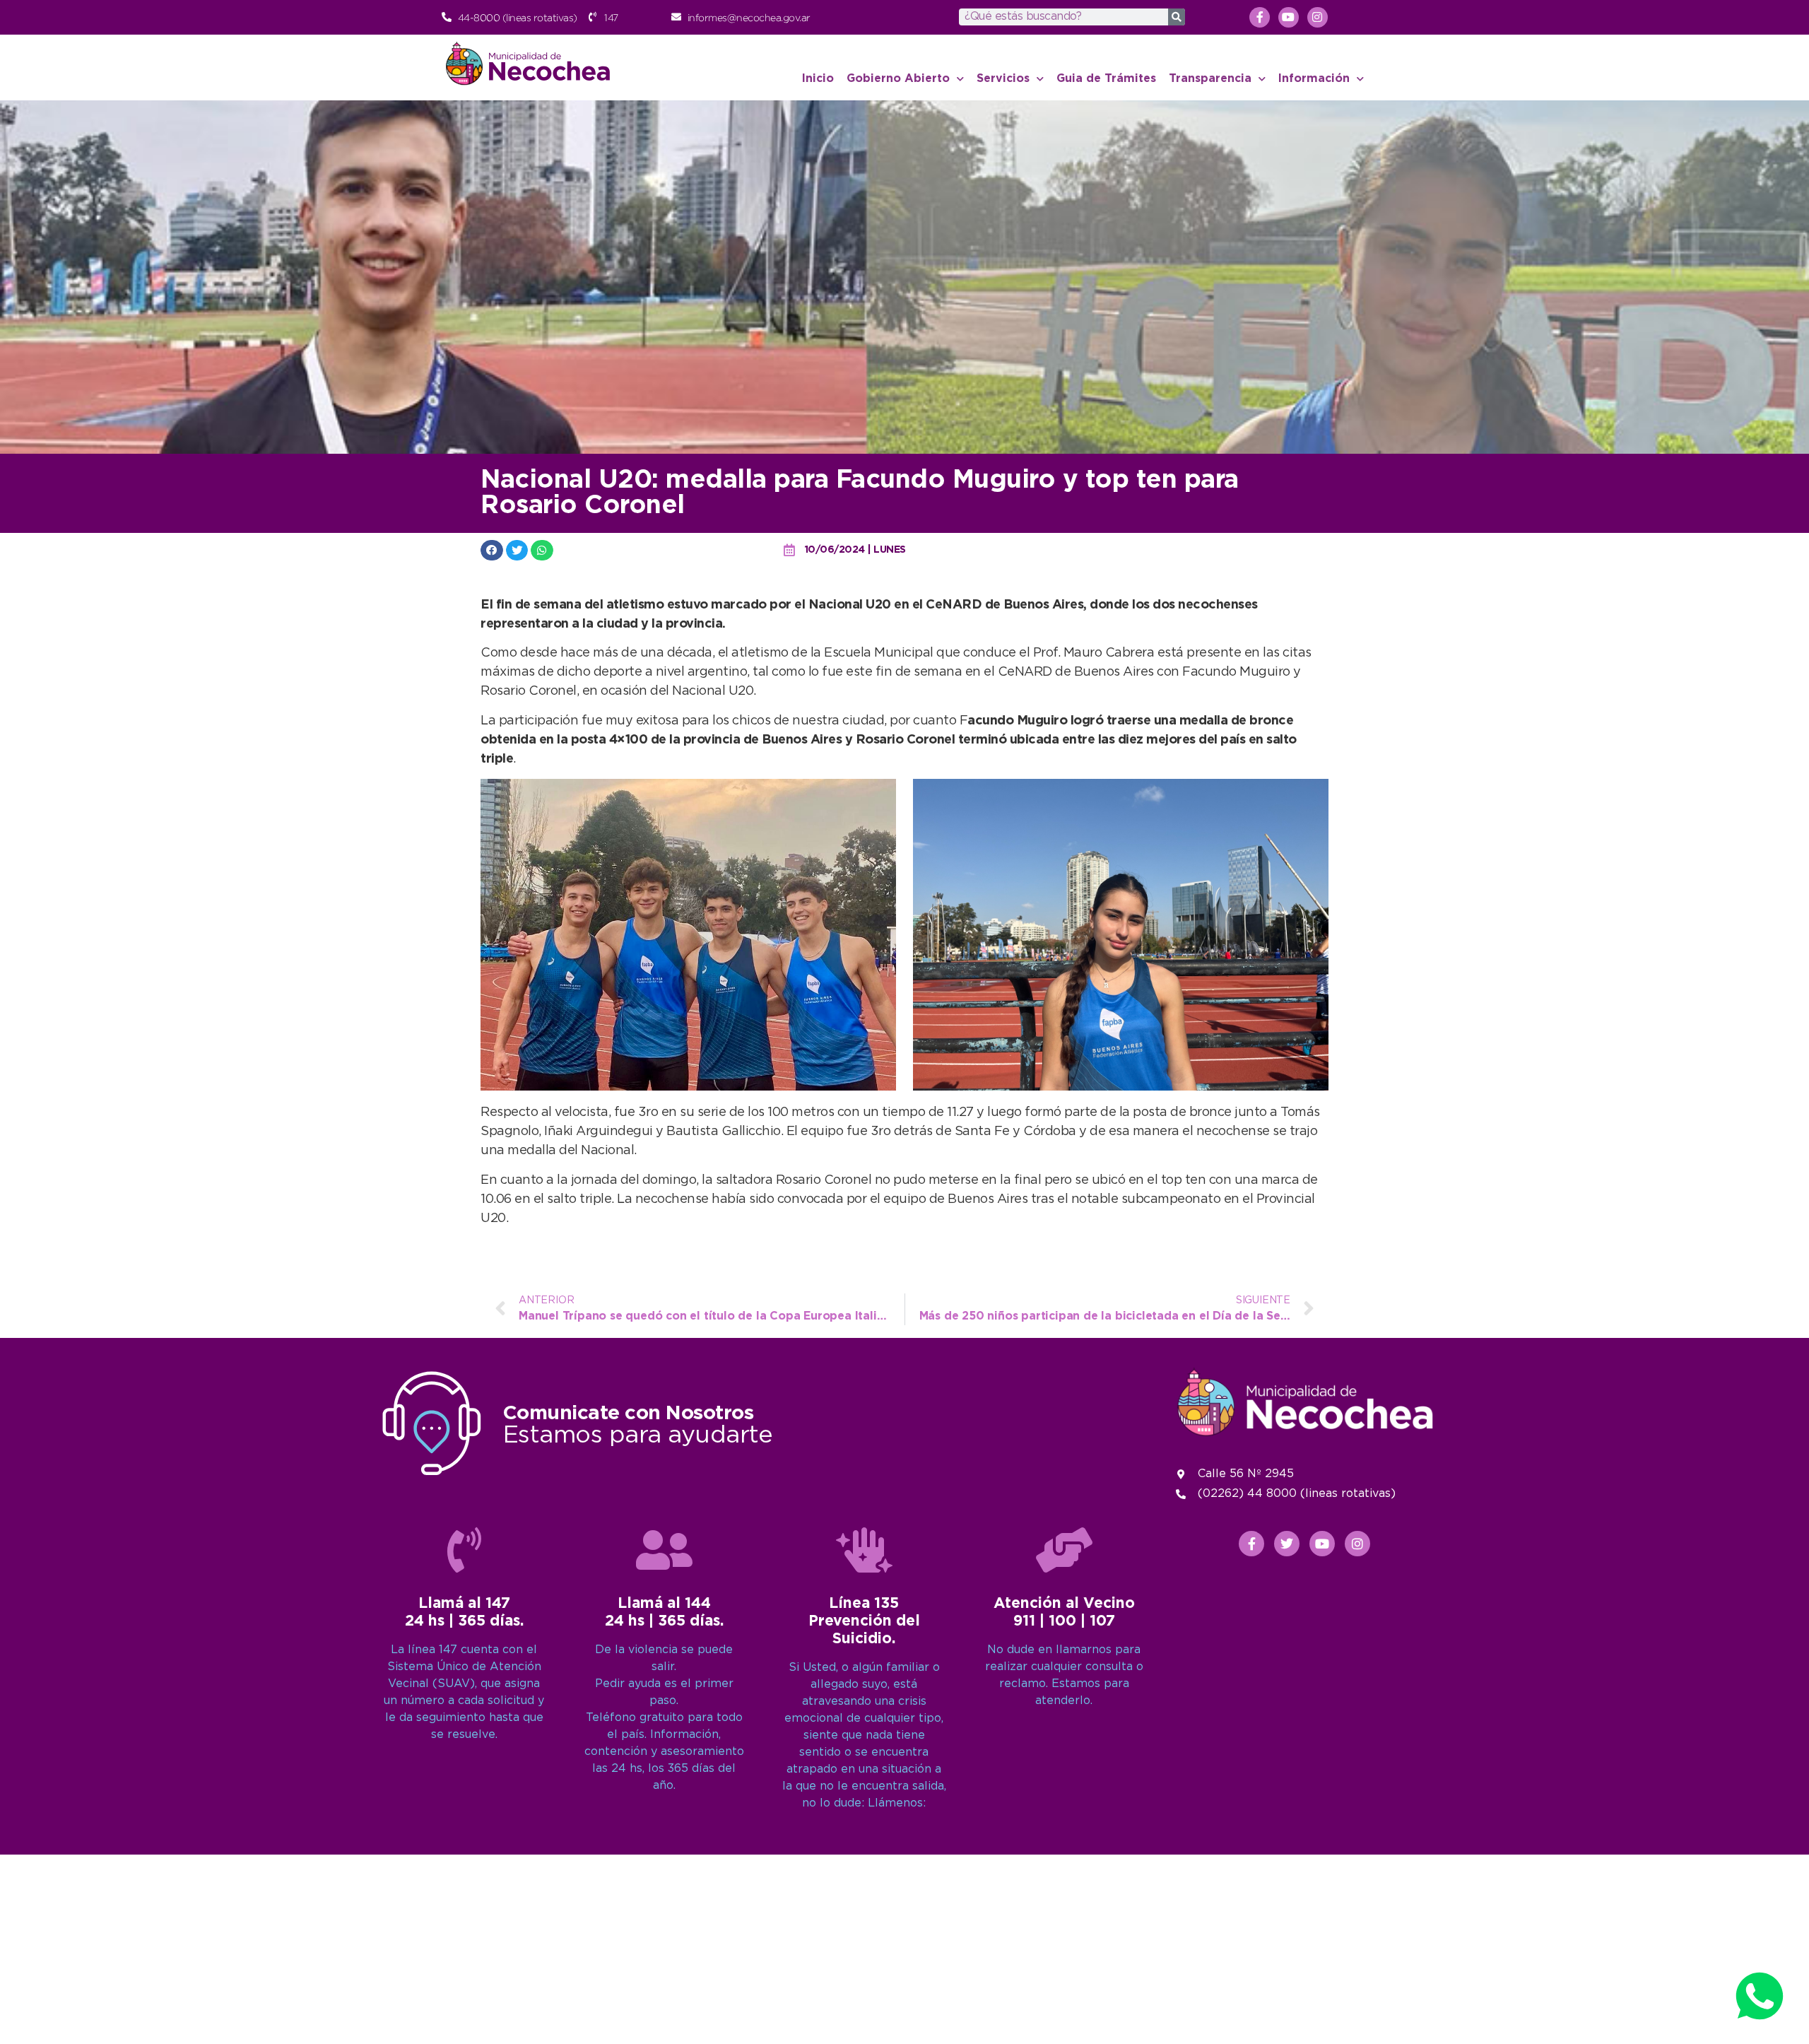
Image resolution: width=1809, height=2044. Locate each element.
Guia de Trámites (1106, 79)
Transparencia (1210, 79)
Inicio (818, 79)
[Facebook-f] (1260, 17)
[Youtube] (1289, 17)
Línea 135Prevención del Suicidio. (864, 1621)
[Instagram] (1318, 17)
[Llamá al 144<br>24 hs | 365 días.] (664, 1550)
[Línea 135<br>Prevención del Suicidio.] (864, 1550)
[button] (492, 550)
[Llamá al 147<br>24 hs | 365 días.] (464, 1550)
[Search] (1177, 17)
